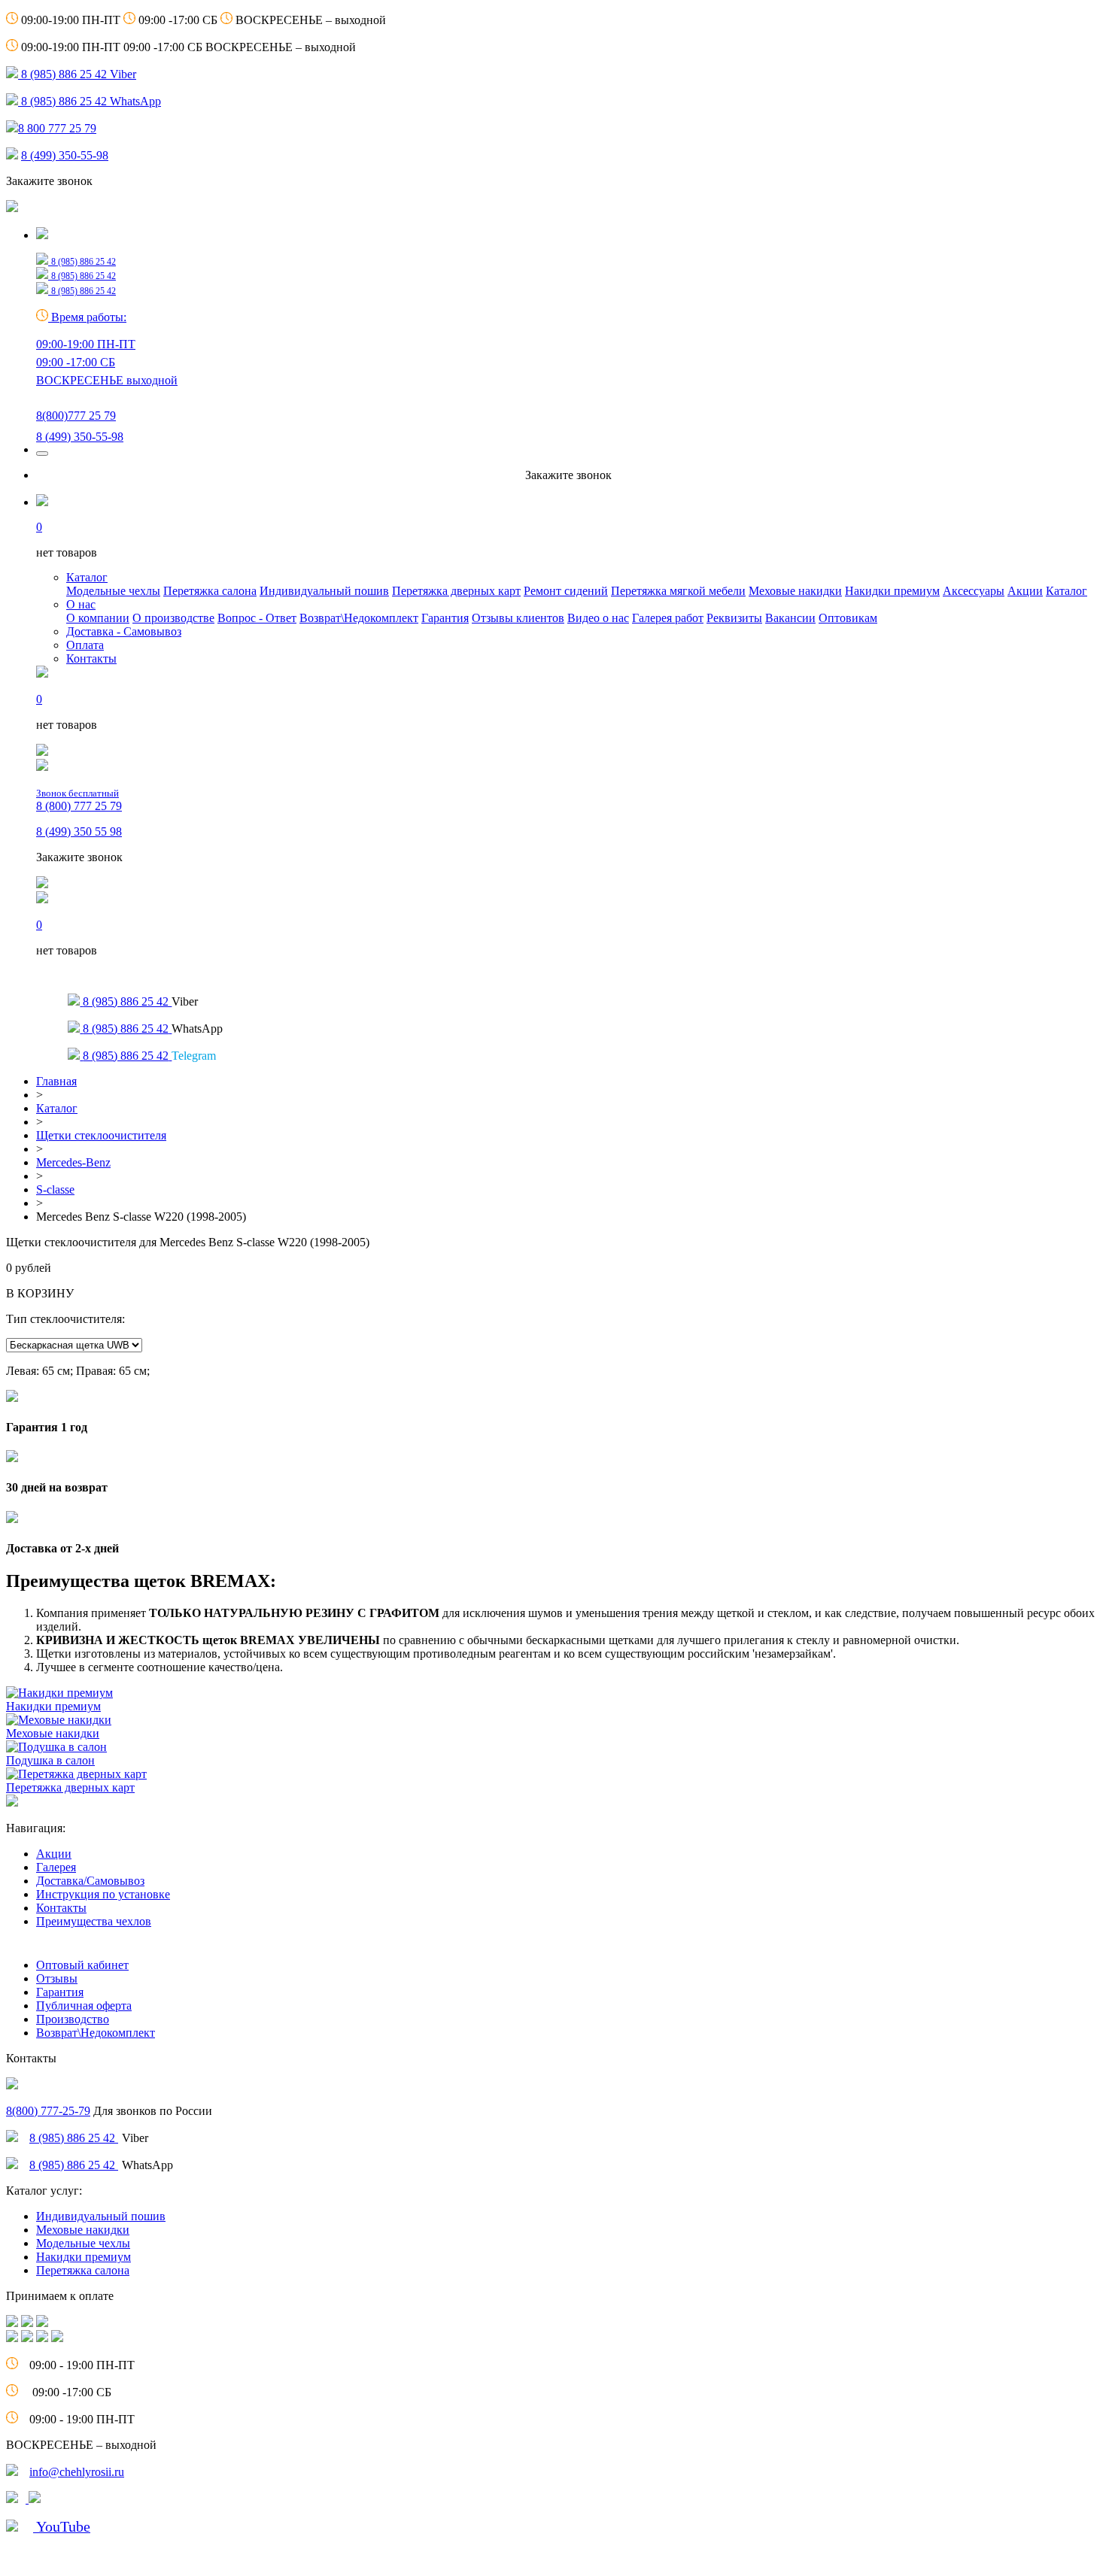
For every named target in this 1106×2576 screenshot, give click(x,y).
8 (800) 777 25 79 (79, 800)
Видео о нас (598, 618)
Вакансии (790, 618)
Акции (1025, 591)
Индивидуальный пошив (324, 591)
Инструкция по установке (103, 1894)
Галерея (56, 1867)
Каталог (87, 577)
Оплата (85, 645)
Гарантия (445, 618)
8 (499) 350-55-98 (65, 155)
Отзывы (57, 1978)
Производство (73, 2019)
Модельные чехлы (113, 591)
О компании (98, 618)
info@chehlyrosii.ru (77, 2472)
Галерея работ (668, 618)
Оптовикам (848, 618)
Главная (56, 1081)
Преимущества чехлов (94, 1921)
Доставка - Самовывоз (124, 631)
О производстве (173, 618)
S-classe (55, 1189)
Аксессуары (974, 591)
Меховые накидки (795, 591)
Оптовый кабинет (82, 1965)
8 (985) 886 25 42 (74, 2138)
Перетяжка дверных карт (456, 591)
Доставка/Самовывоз (90, 1881)
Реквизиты (734, 618)
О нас (81, 604)
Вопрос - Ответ (257, 618)
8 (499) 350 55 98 (79, 831)
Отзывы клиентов (518, 618)
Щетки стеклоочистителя (101, 1135)
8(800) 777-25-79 (48, 2111)
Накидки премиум (892, 591)
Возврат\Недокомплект (359, 618)
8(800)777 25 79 (76, 416)
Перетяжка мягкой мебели (678, 591)
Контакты (91, 658)
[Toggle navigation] (42, 454)
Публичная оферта (84, 2006)
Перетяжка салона (210, 591)
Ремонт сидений (566, 591)
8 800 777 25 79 (57, 128)
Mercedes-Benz (73, 1162)
